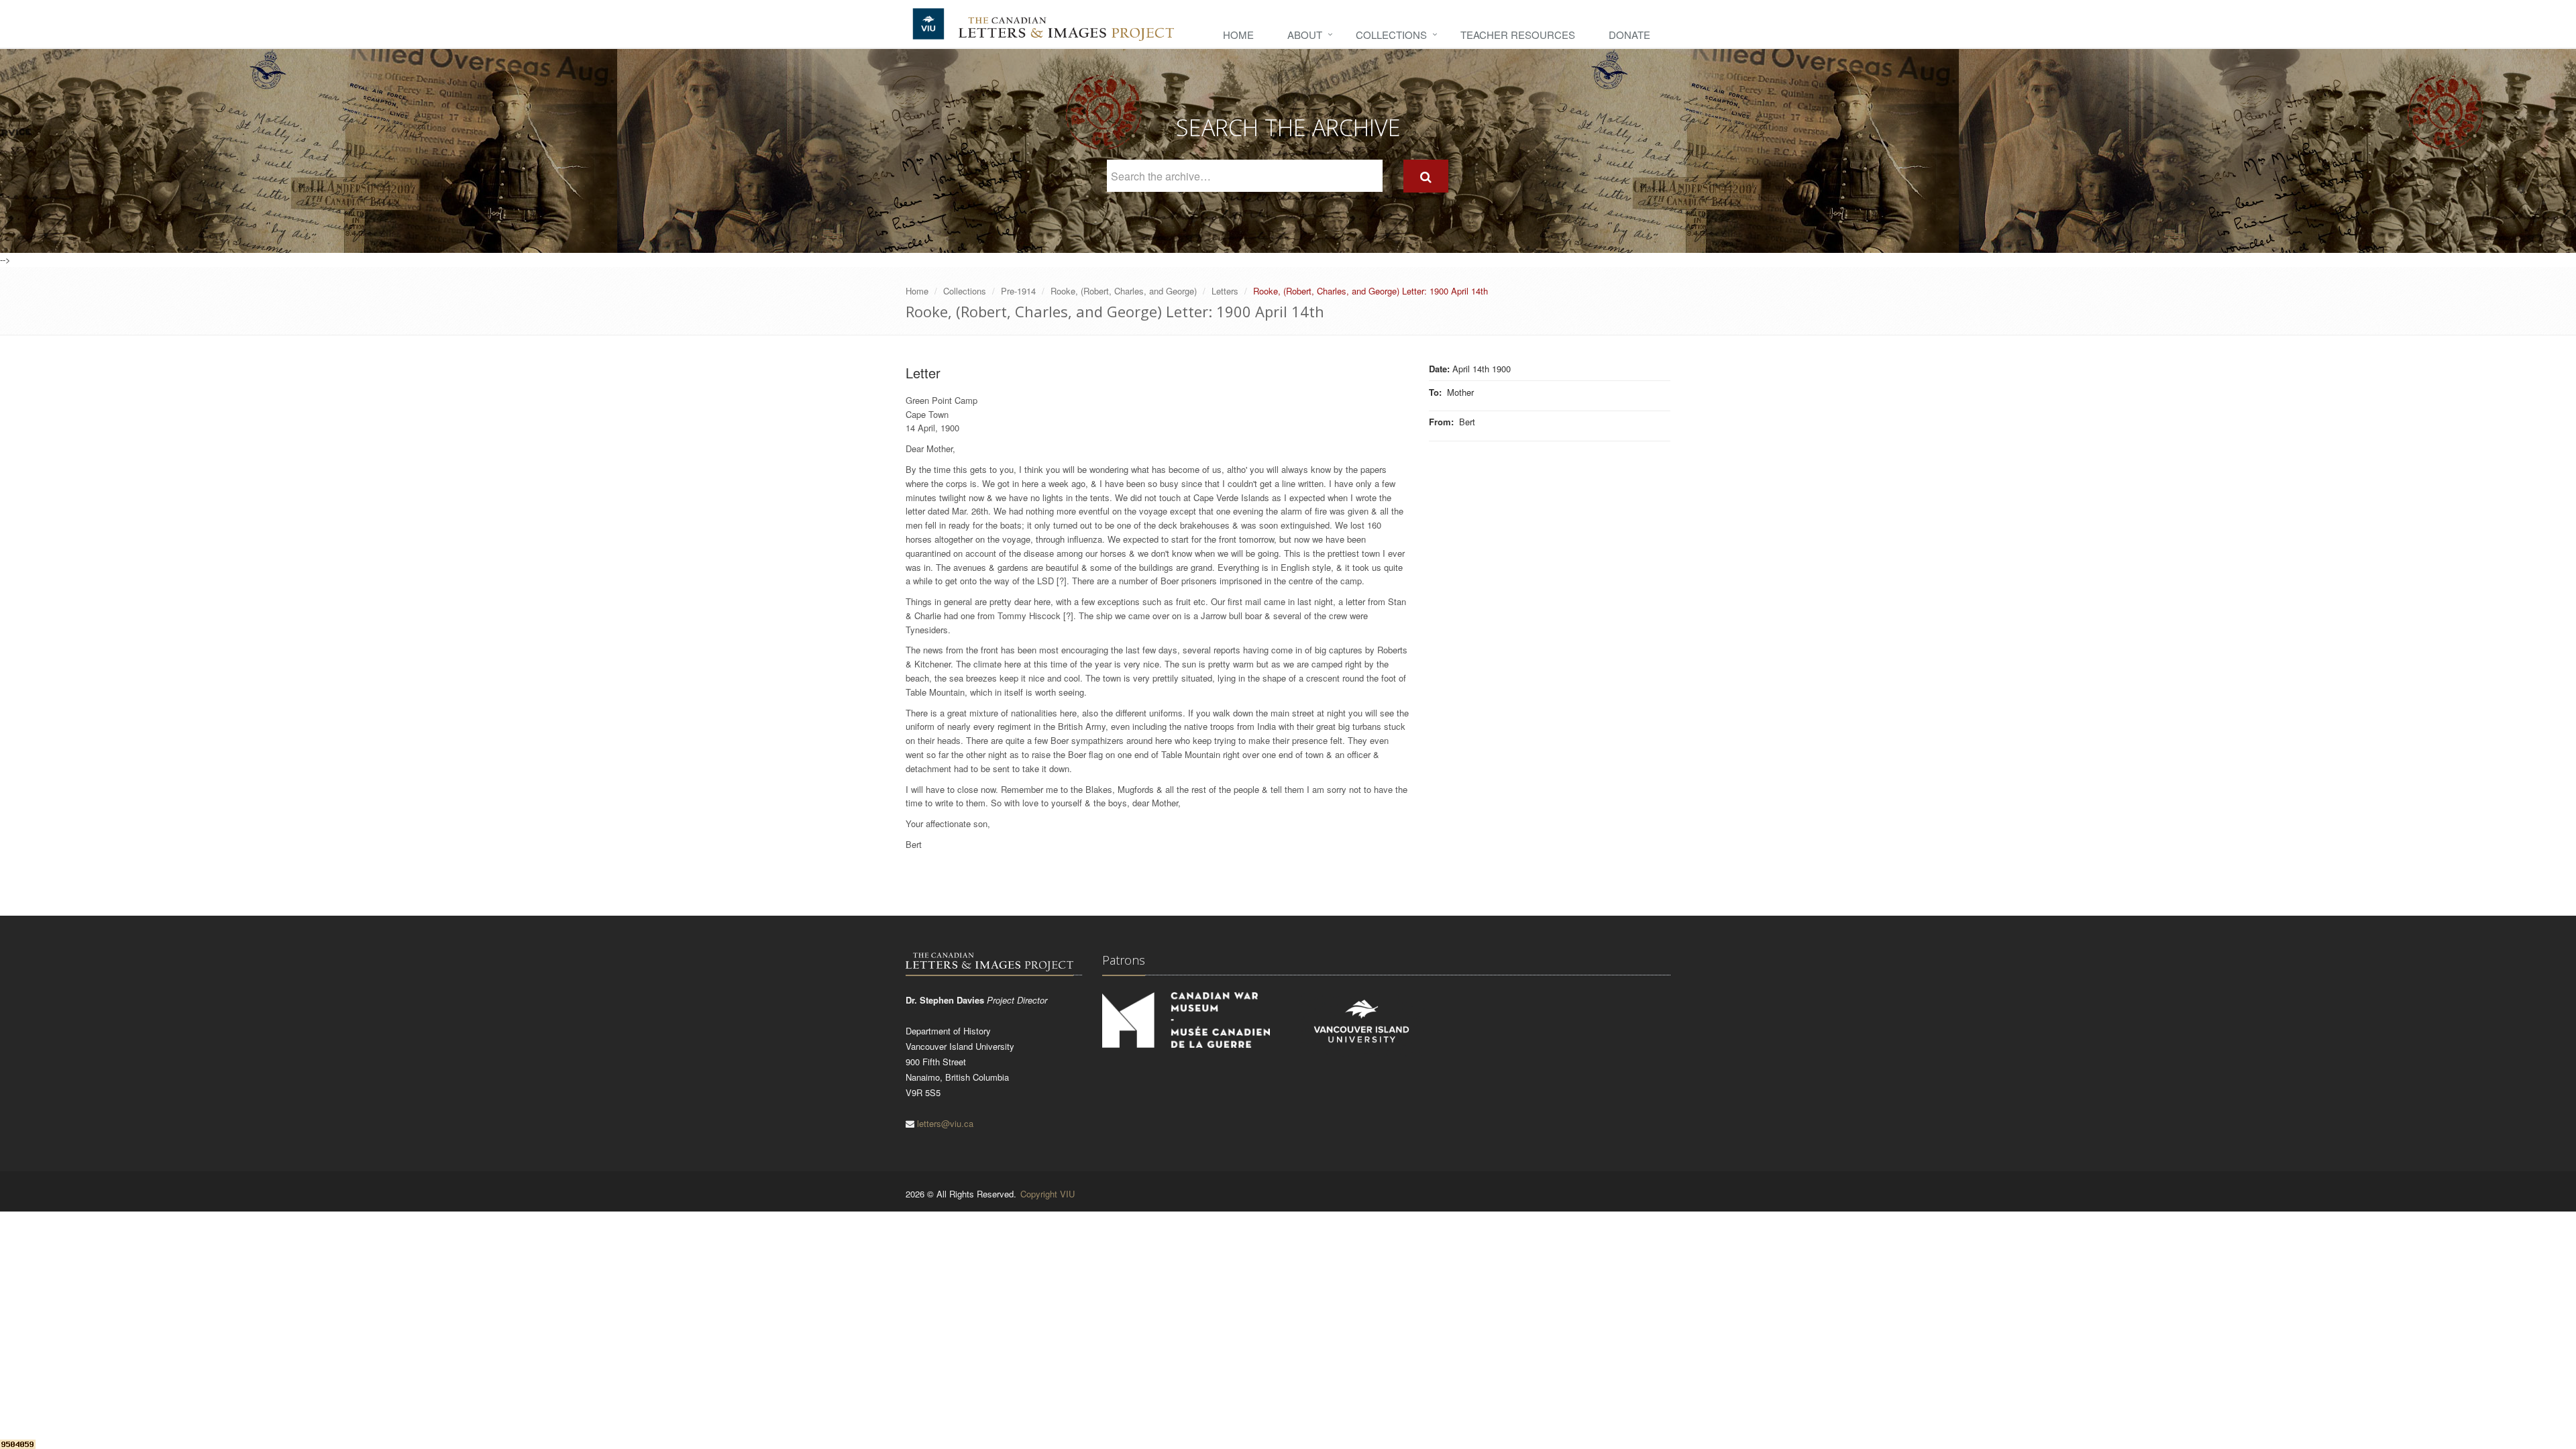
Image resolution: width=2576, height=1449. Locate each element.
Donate (1629, 35)
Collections (1391, 35)
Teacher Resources (1518, 35)
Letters (1225, 291)
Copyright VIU (1048, 1194)
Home (1238, 35)
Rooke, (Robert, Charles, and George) (1124, 291)
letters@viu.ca (945, 1123)
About (1305, 35)
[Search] (1426, 176)
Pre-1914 (1018, 291)
